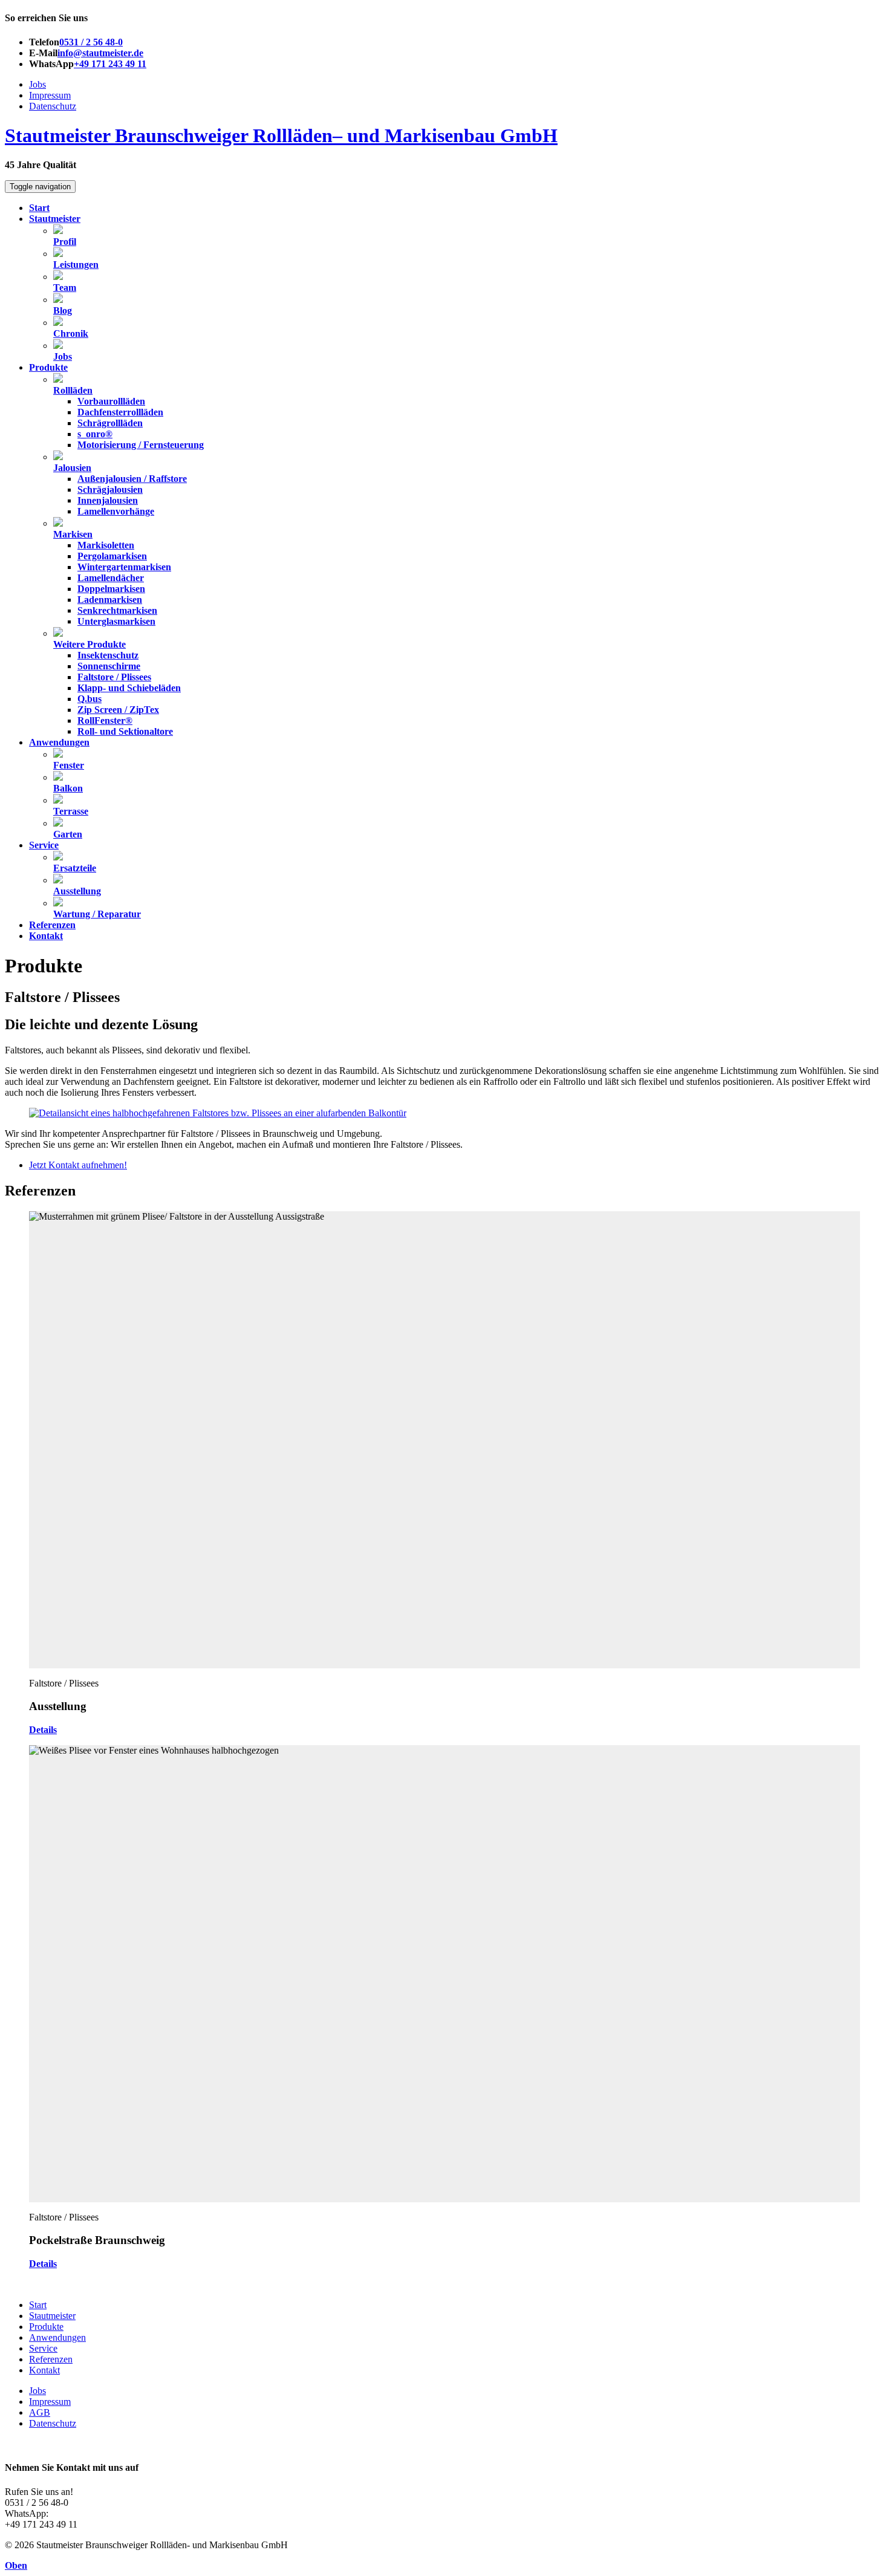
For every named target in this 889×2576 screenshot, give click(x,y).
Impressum (50, 95)
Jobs (37, 84)
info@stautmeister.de (100, 53)
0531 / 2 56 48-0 (91, 42)
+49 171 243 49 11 (110, 64)
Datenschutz (53, 106)
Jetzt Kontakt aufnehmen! (78, 1165)
